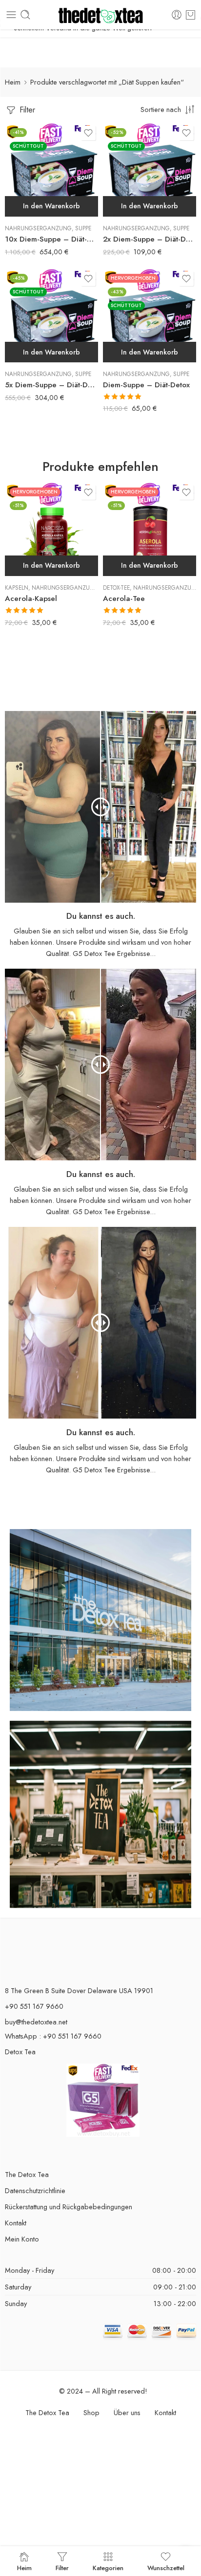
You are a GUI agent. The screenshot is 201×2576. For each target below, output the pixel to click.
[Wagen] (191, 15)
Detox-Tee (116, 588)
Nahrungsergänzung (38, 228)
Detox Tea (20, 2052)
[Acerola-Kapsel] (51, 529)
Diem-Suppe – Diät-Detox (146, 385)
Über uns (127, 2412)
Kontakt (16, 2223)
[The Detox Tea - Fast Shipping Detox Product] (101, 15)
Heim (13, 82)
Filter (26, 110)
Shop (91, 2412)
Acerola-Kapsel (31, 599)
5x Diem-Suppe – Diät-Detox (51, 385)
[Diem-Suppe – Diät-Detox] (150, 316)
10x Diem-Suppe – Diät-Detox (51, 239)
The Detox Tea (27, 2174)
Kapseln (17, 588)
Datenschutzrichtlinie (35, 2190)
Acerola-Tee (124, 599)
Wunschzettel (166, 2567)
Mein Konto (22, 2239)
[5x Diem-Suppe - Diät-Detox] (51, 316)
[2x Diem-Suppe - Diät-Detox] (150, 170)
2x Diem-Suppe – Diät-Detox (150, 239)
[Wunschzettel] (88, 133)
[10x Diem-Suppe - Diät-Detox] (51, 170)
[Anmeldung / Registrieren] (177, 15)
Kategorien (108, 2567)
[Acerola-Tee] (150, 529)
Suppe (83, 228)
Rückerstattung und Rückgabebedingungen (69, 2207)
